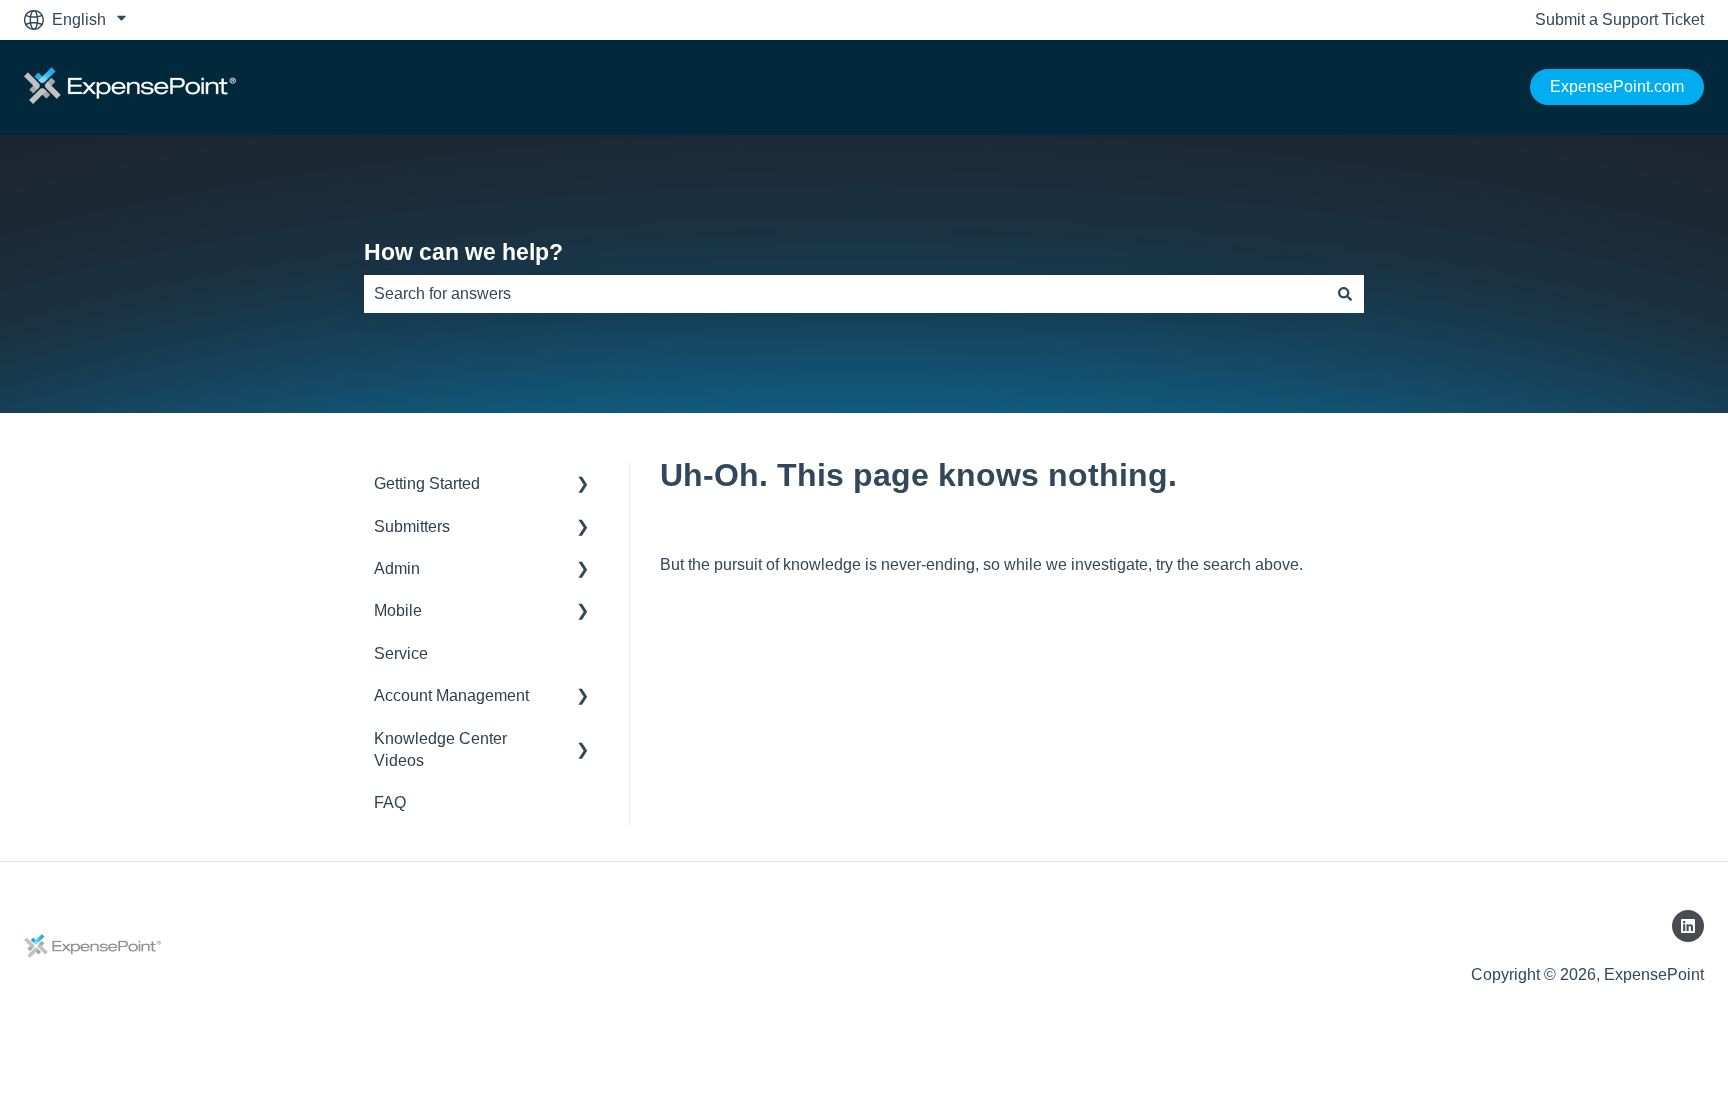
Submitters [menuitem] (412, 526)
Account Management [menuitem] (451, 695)
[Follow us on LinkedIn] (1688, 926)
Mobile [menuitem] (398, 610)
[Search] (1345, 294)
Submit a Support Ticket (1619, 19)
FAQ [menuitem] (390, 802)
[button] (583, 485)
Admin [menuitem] (397, 568)
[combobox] (845, 294)
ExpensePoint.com (1617, 86)
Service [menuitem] (401, 653)
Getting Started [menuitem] (427, 483)
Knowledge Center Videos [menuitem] (440, 749)
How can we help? (463, 252)
